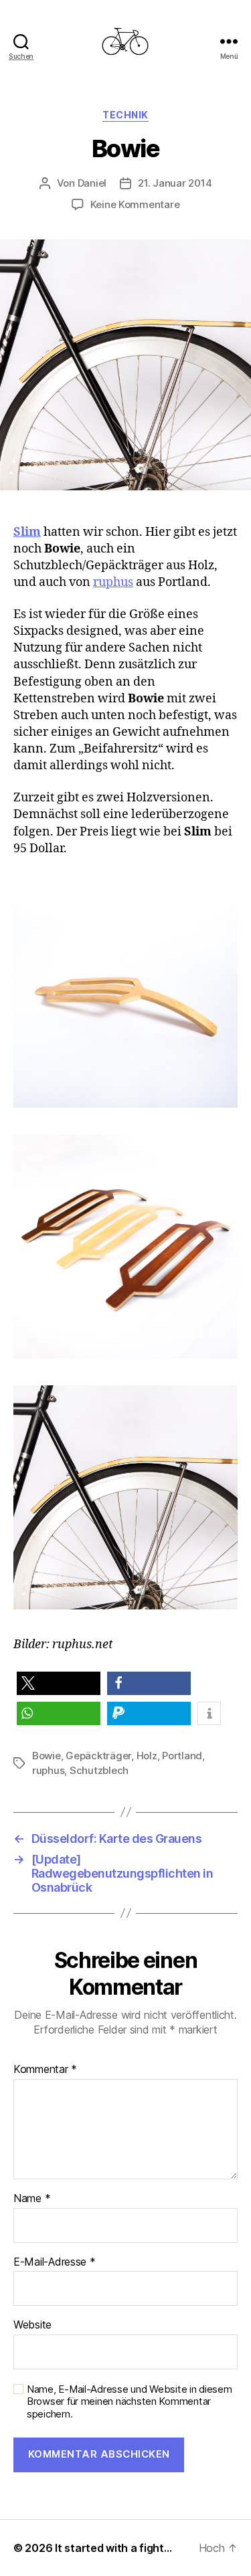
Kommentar (45, 2070)
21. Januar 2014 (175, 183)
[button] (59, 1683)
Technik (125, 115)
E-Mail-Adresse (55, 2262)
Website (32, 2325)
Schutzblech (99, 1770)
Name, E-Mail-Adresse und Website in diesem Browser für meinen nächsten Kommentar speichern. (130, 2402)
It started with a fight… (113, 2548)
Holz (147, 1756)
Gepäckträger (98, 1756)
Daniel (92, 183)
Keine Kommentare (135, 204)
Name (32, 2199)
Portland (182, 1756)
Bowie (47, 1756)
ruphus (113, 582)
